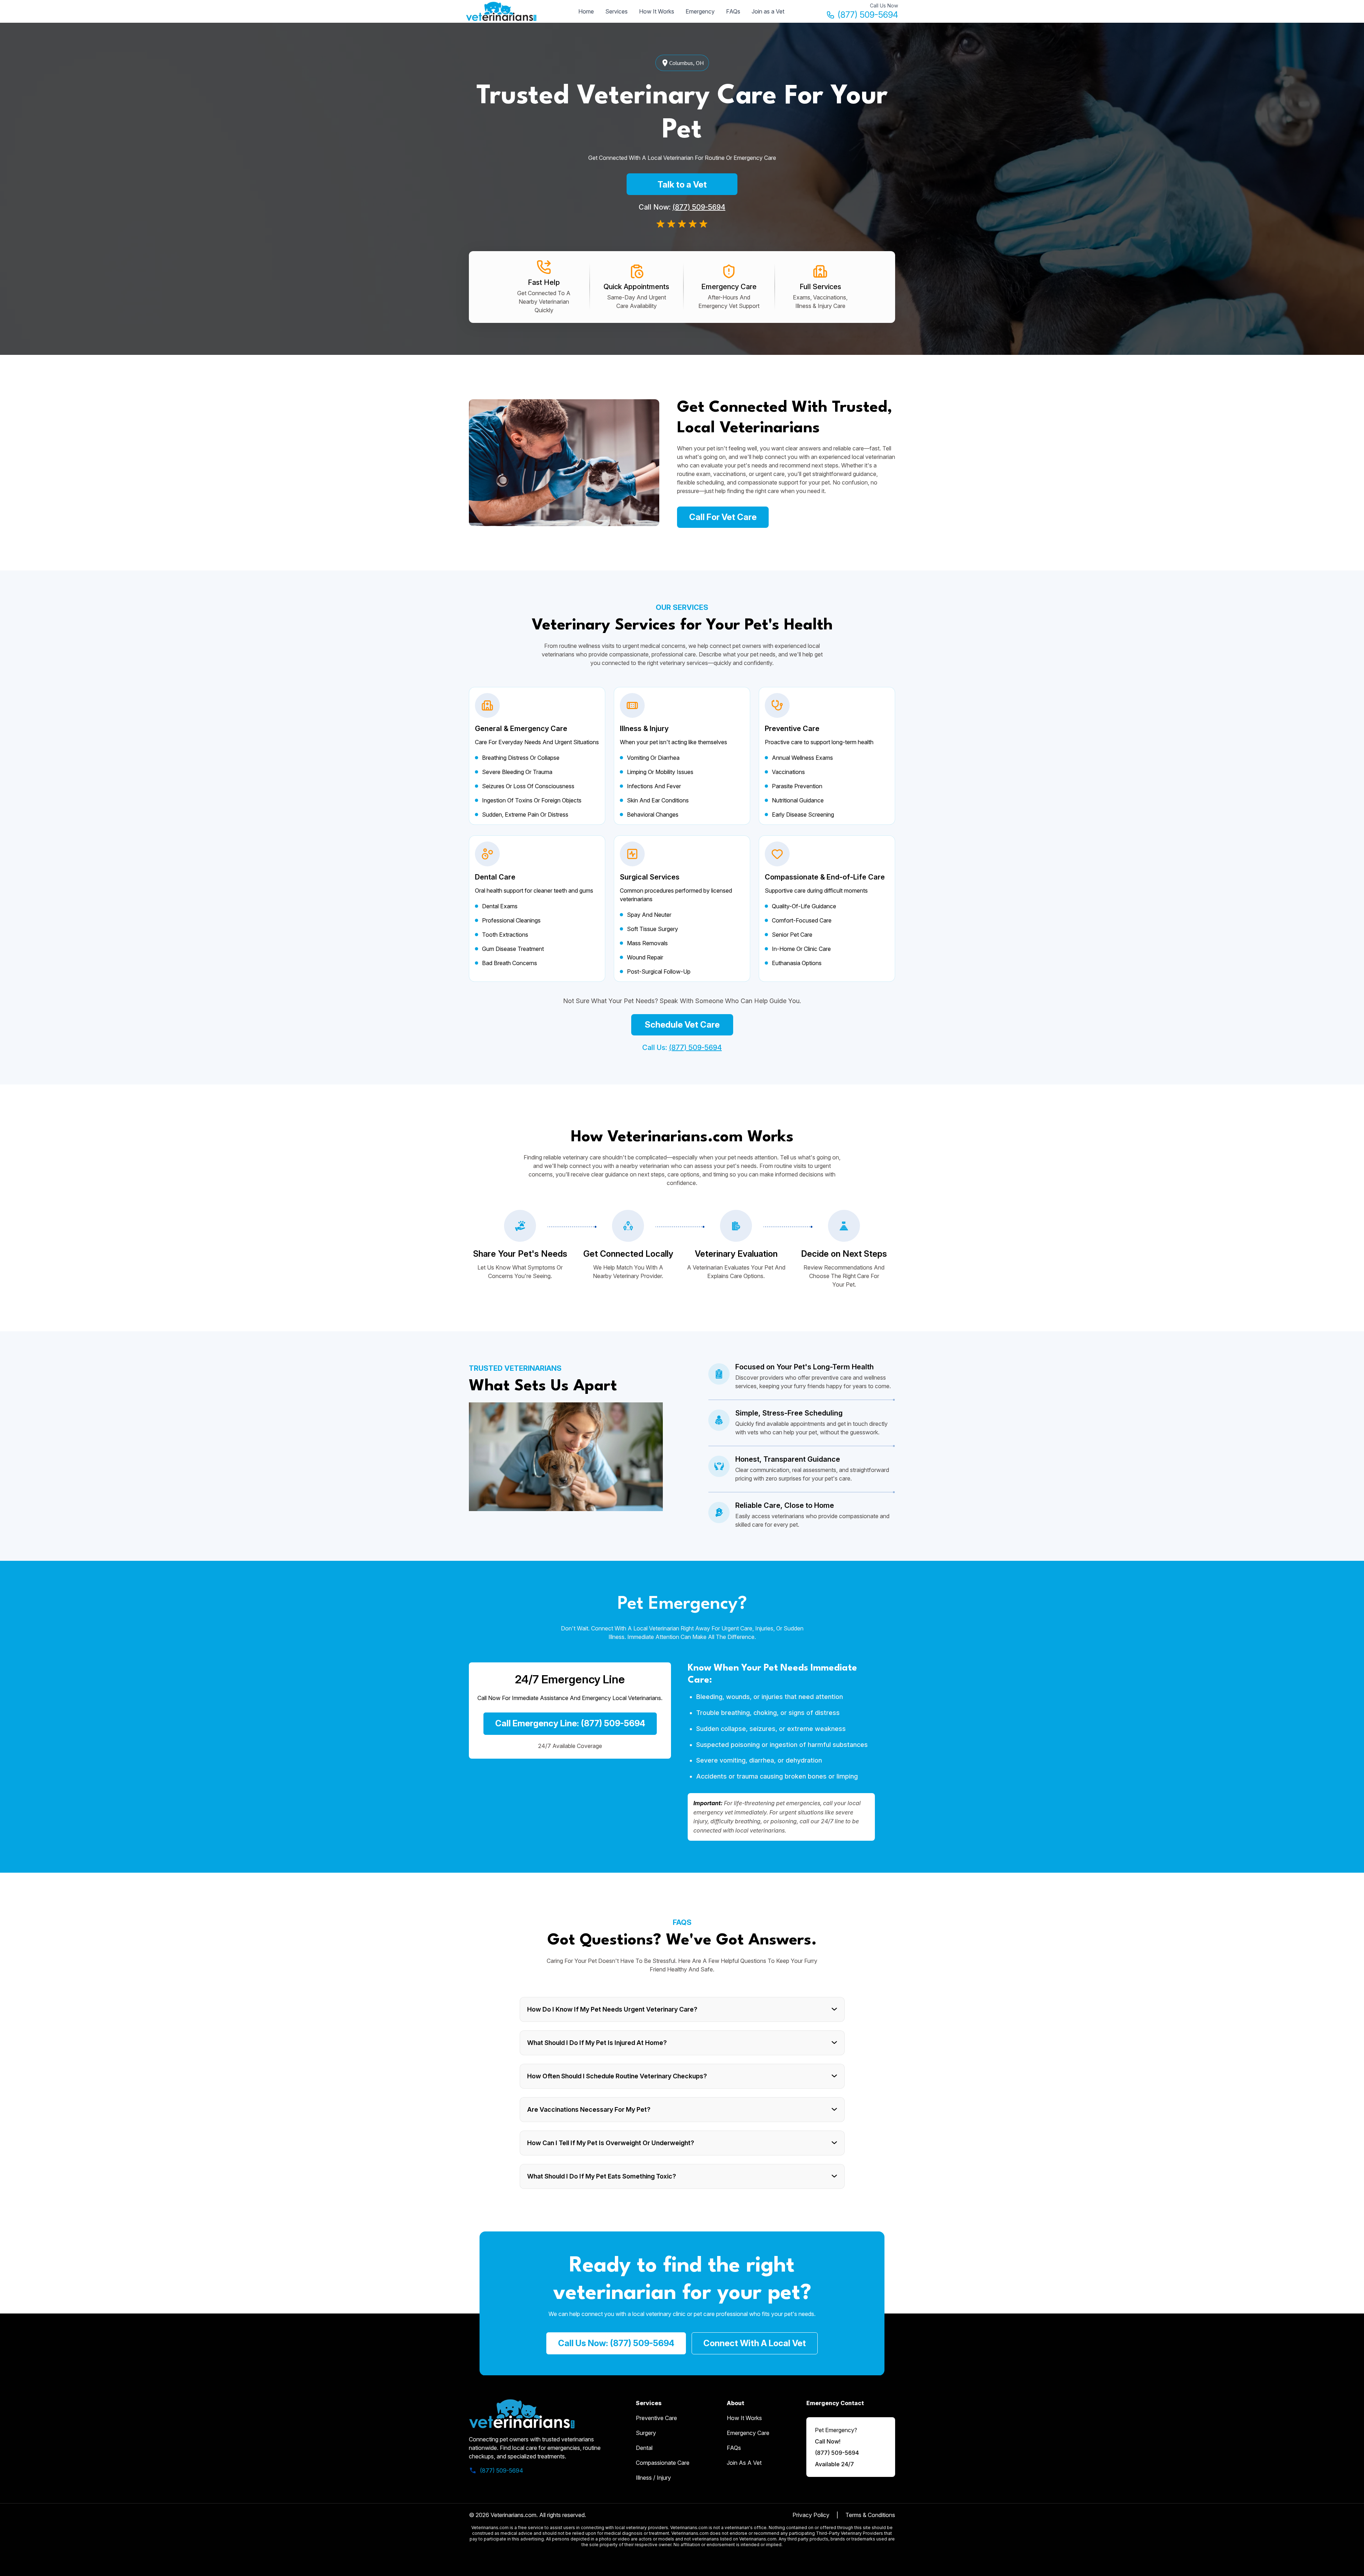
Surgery (646, 2433)
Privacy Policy (811, 2515)
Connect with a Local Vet (755, 2343)
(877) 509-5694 (868, 15)
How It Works (657, 11)
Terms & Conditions (870, 2515)
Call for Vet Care (723, 517)
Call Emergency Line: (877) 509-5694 (570, 1723)
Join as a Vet (768, 11)
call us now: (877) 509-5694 (616, 2343)
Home (586, 11)
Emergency (700, 11)
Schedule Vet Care (682, 1025)
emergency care (748, 2433)
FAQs (733, 11)
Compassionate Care (663, 2463)
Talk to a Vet (682, 185)
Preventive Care (656, 2418)
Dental (644, 2448)
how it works (744, 2418)
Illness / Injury (653, 2478)
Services (616, 11)
